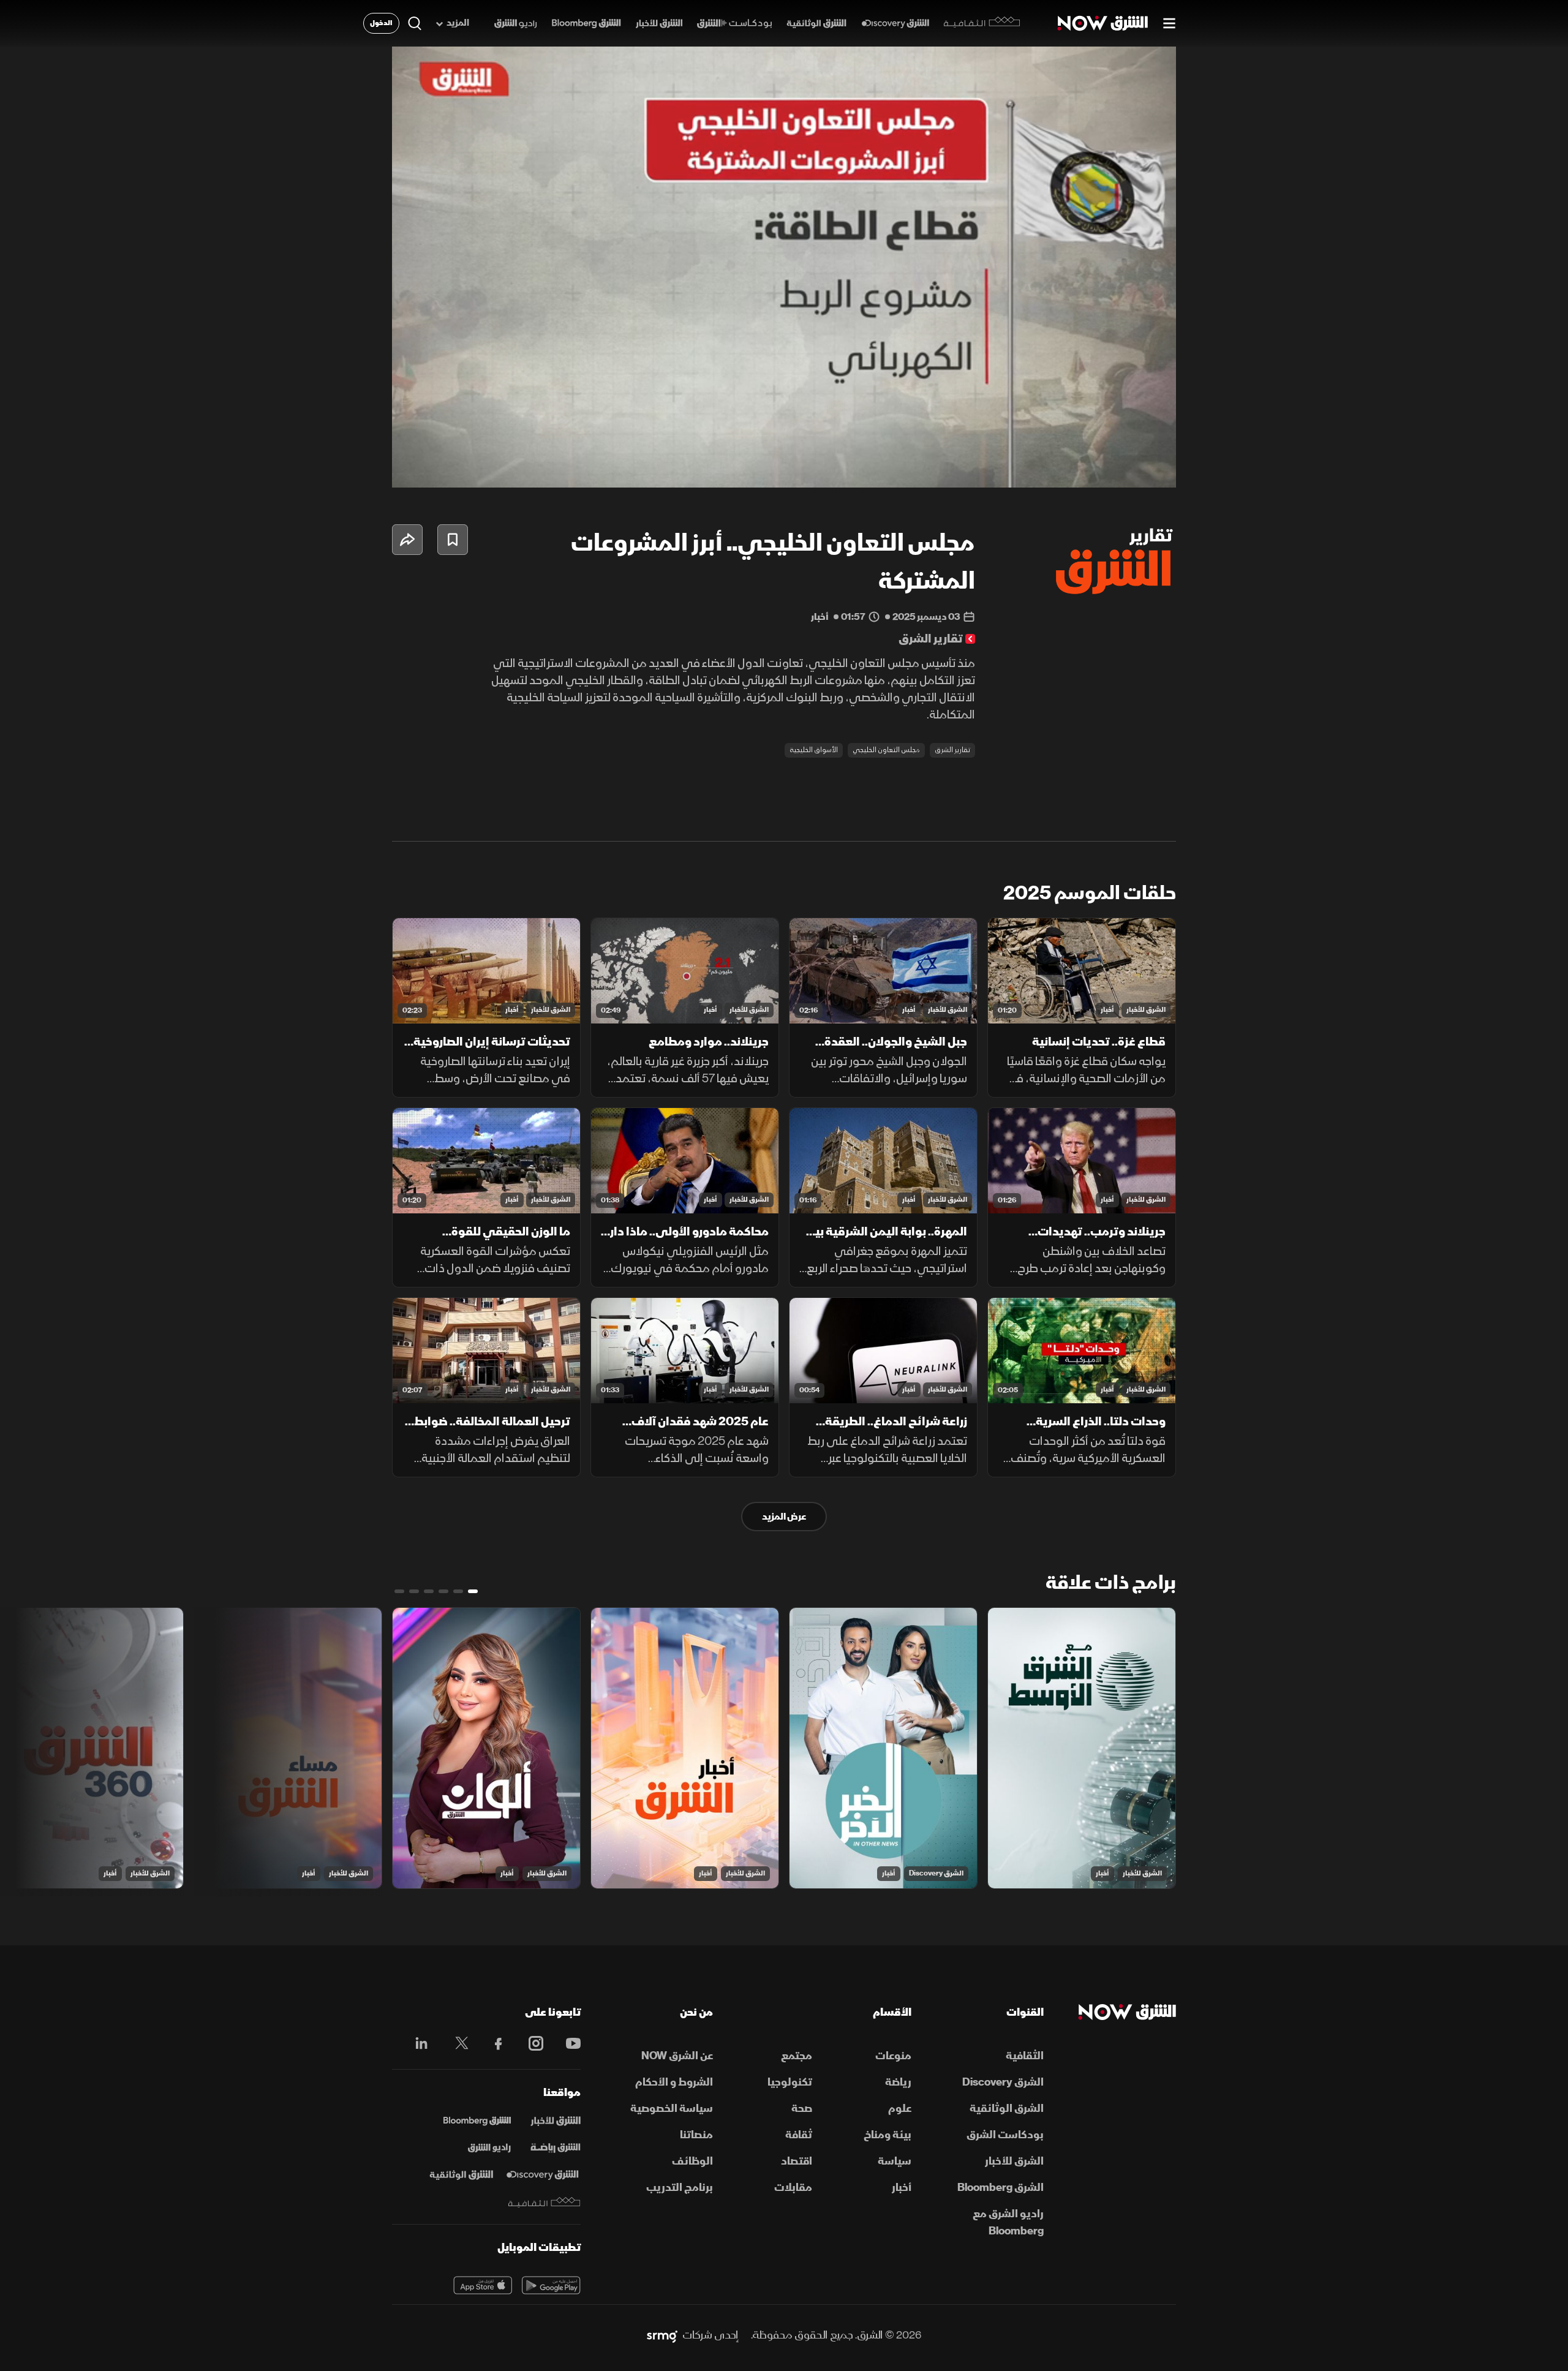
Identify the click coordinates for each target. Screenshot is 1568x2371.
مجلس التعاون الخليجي (886, 750)
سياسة (895, 2161)
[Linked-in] (418, 2045)
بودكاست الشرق (1005, 2135)
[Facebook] (493, 2043)
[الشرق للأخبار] (659, 24)
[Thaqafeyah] (545, 2202)
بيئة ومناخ (888, 2135)
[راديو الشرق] (515, 24)
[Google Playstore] (551, 2285)
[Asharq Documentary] (461, 2175)
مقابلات (793, 2188)
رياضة (898, 2082)
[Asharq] (556, 2121)
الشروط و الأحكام (674, 2082)
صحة (802, 2109)
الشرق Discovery (936, 1873)
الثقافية (1025, 2056)
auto (1113, 468)
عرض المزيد (784, 1517)
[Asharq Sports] (556, 2148)
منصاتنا (696, 2135)
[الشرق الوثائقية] (816, 24)
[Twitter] (455, 2043)
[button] (788, 271)
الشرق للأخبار (1146, 1010)
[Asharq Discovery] (542, 2175)
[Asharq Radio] (489, 2148)
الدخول (381, 23)
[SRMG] (662, 2335)
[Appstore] (483, 2285)
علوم (900, 2109)
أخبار (1107, 1010)
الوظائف (692, 2161)
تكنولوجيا (790, 2082)
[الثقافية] (982, 23)
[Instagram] (530, 2043)
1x (1069, 468)
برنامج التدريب (680, 2188)
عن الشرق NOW (677, 2056)
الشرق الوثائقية (1007, 2109)
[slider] (784, 448)
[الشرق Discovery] (895, 24)
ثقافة (799, 2135)
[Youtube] (567, 2043)
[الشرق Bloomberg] (586, 24)
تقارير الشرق (952, 750)
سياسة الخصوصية (672, 2109)
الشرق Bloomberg (1001, 2188)
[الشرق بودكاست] (735, 24)
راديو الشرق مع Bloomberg (1008, 2222)
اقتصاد (797, 2161)
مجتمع (797, 2056)
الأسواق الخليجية (814, 750)
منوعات (893, 2056)
